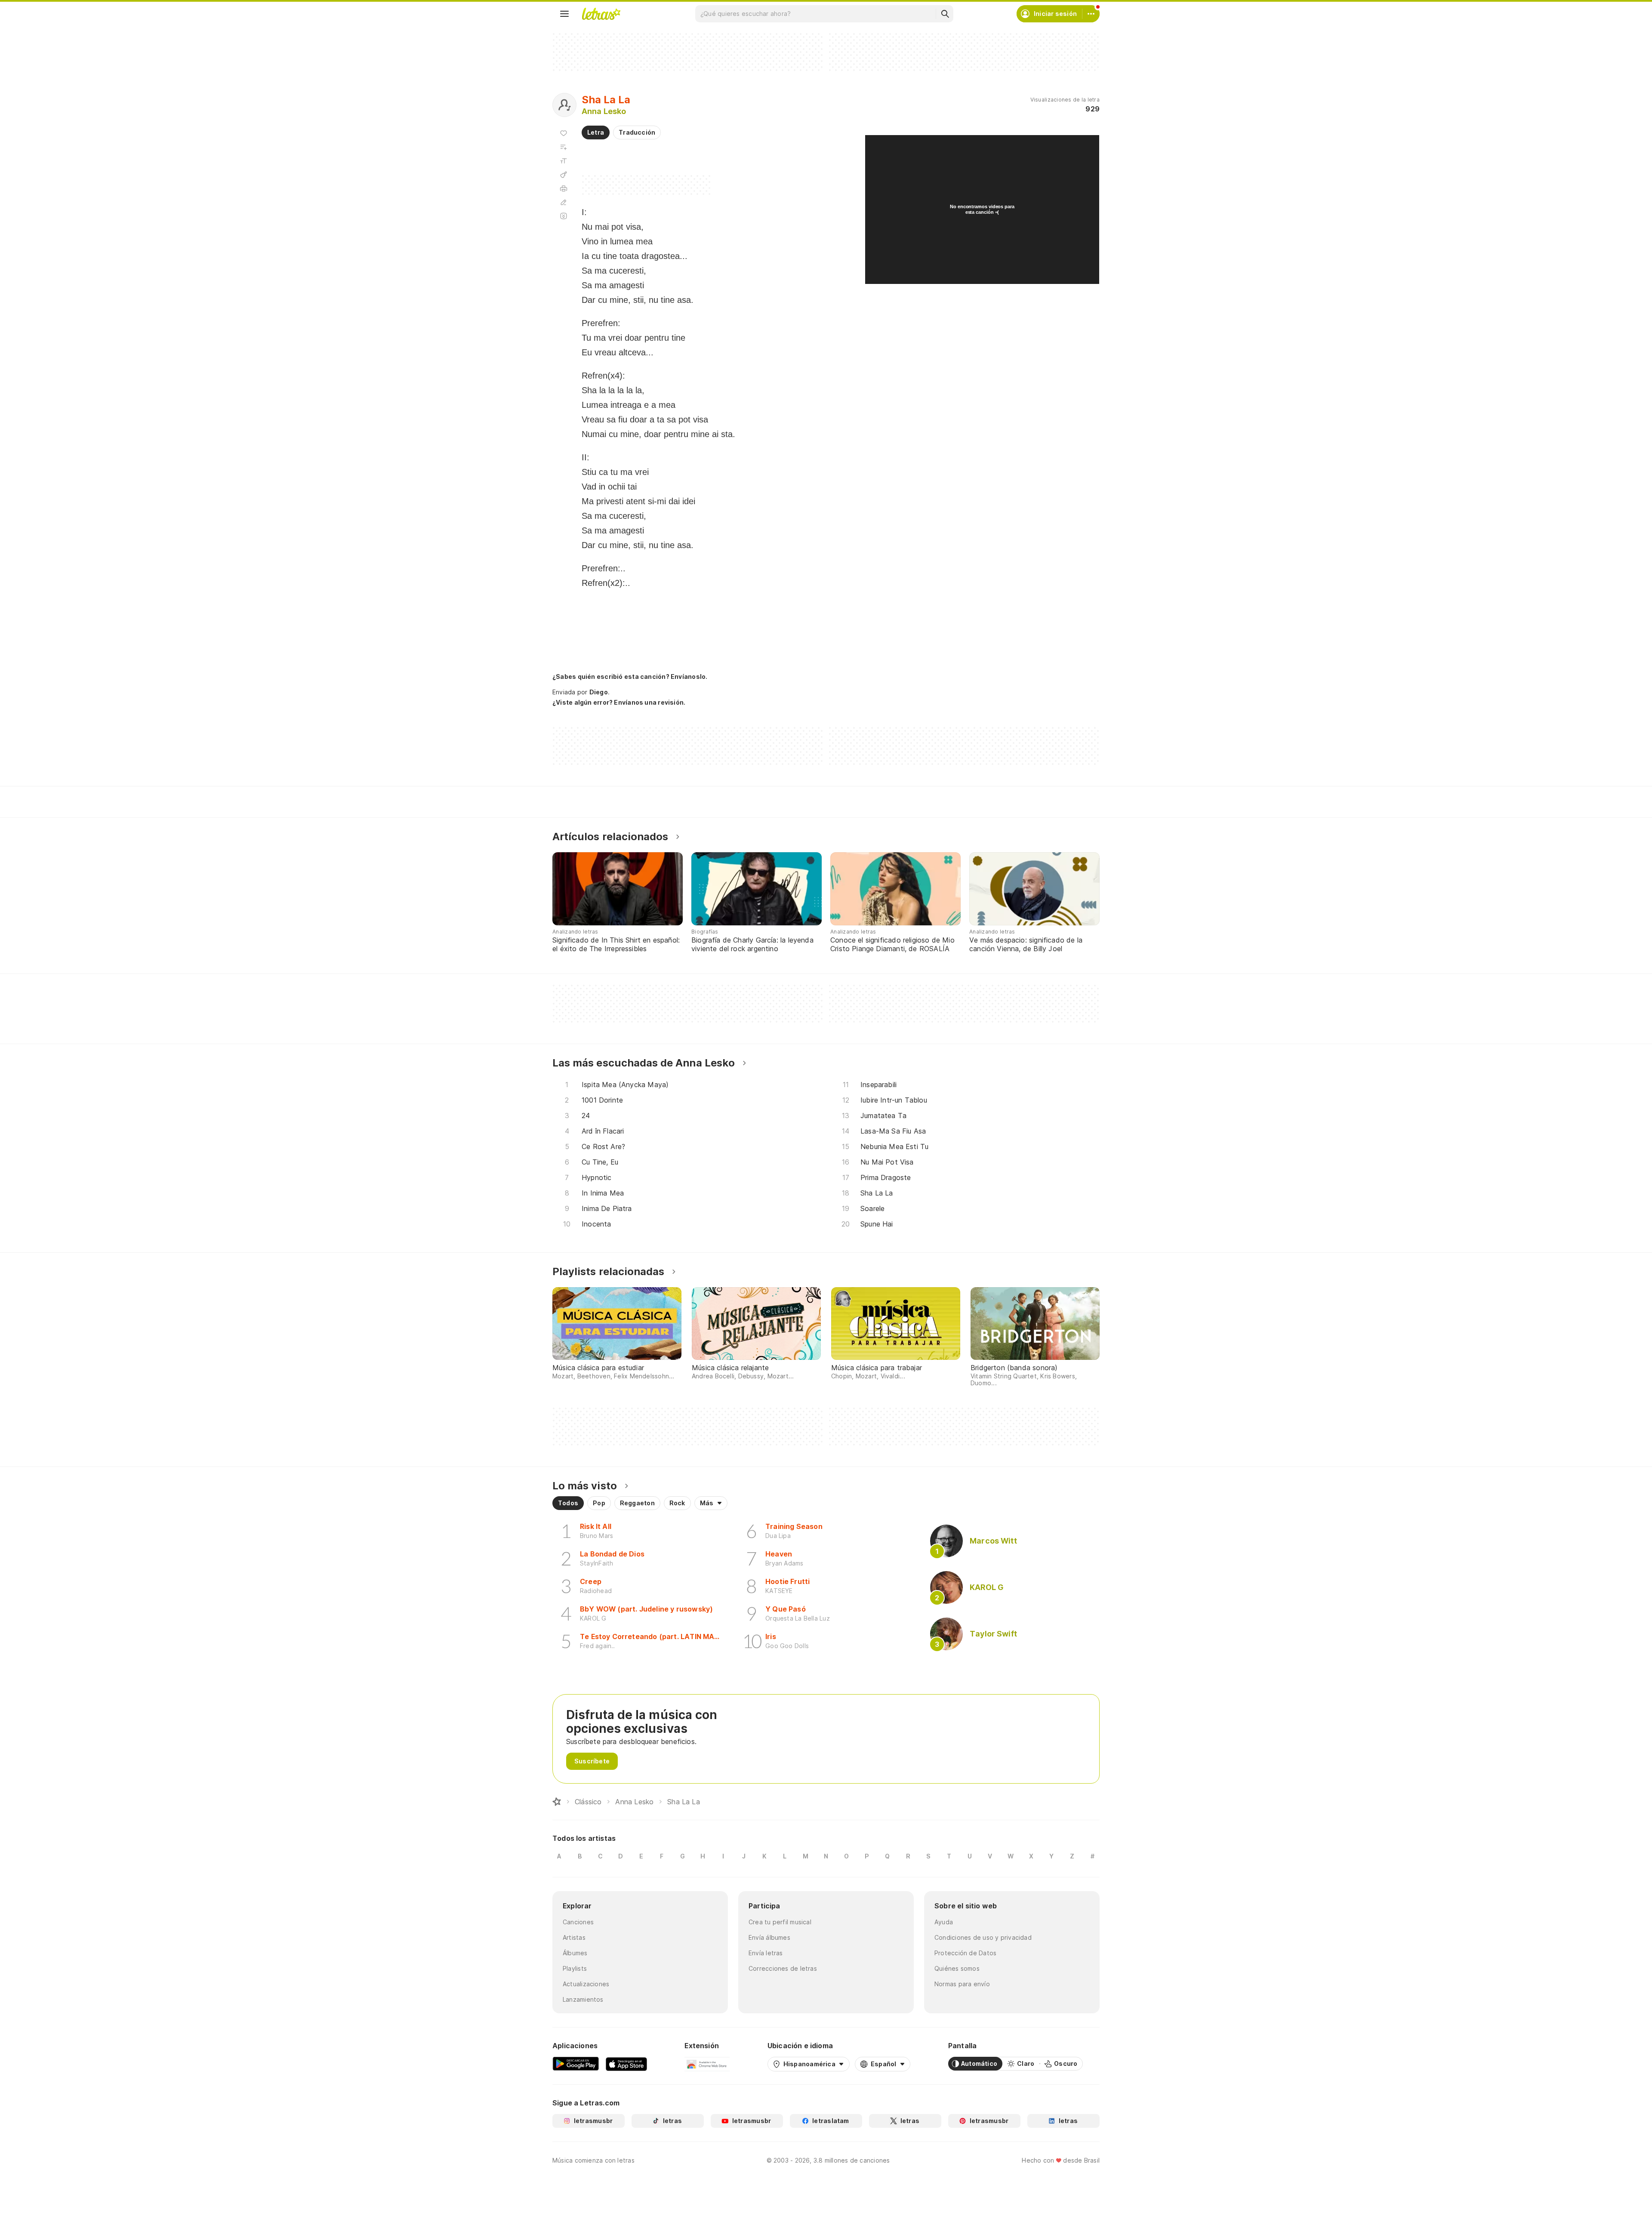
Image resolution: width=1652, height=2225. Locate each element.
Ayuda (944, 1922)
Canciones (578, 1922)
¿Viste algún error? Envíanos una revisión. (619, 703)
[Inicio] (557, 1802)
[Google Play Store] (576, 2064)
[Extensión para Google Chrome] (707, 2064)
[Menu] (564, 14)
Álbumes (575, 1953)
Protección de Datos (965, 1953)
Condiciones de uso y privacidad (983, 1937)
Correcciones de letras (783, 1968)
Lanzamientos (583, 1999)
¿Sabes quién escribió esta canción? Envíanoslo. (630, 676)
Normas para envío (962, 1984)
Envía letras (766, 1953)
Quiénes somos (957, 1968)
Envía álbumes (769, 1937)
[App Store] (626, 2064)
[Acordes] (564, 175)
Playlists (575, 1968)
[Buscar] (945, 14)
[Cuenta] (1091, 14)
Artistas (574, 1937)
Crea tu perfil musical (780, 1922)
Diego (599, 692)
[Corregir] (564, 202)
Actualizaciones (586, 1984)
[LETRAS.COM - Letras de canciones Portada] (601, 14)
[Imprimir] (564, 188)
